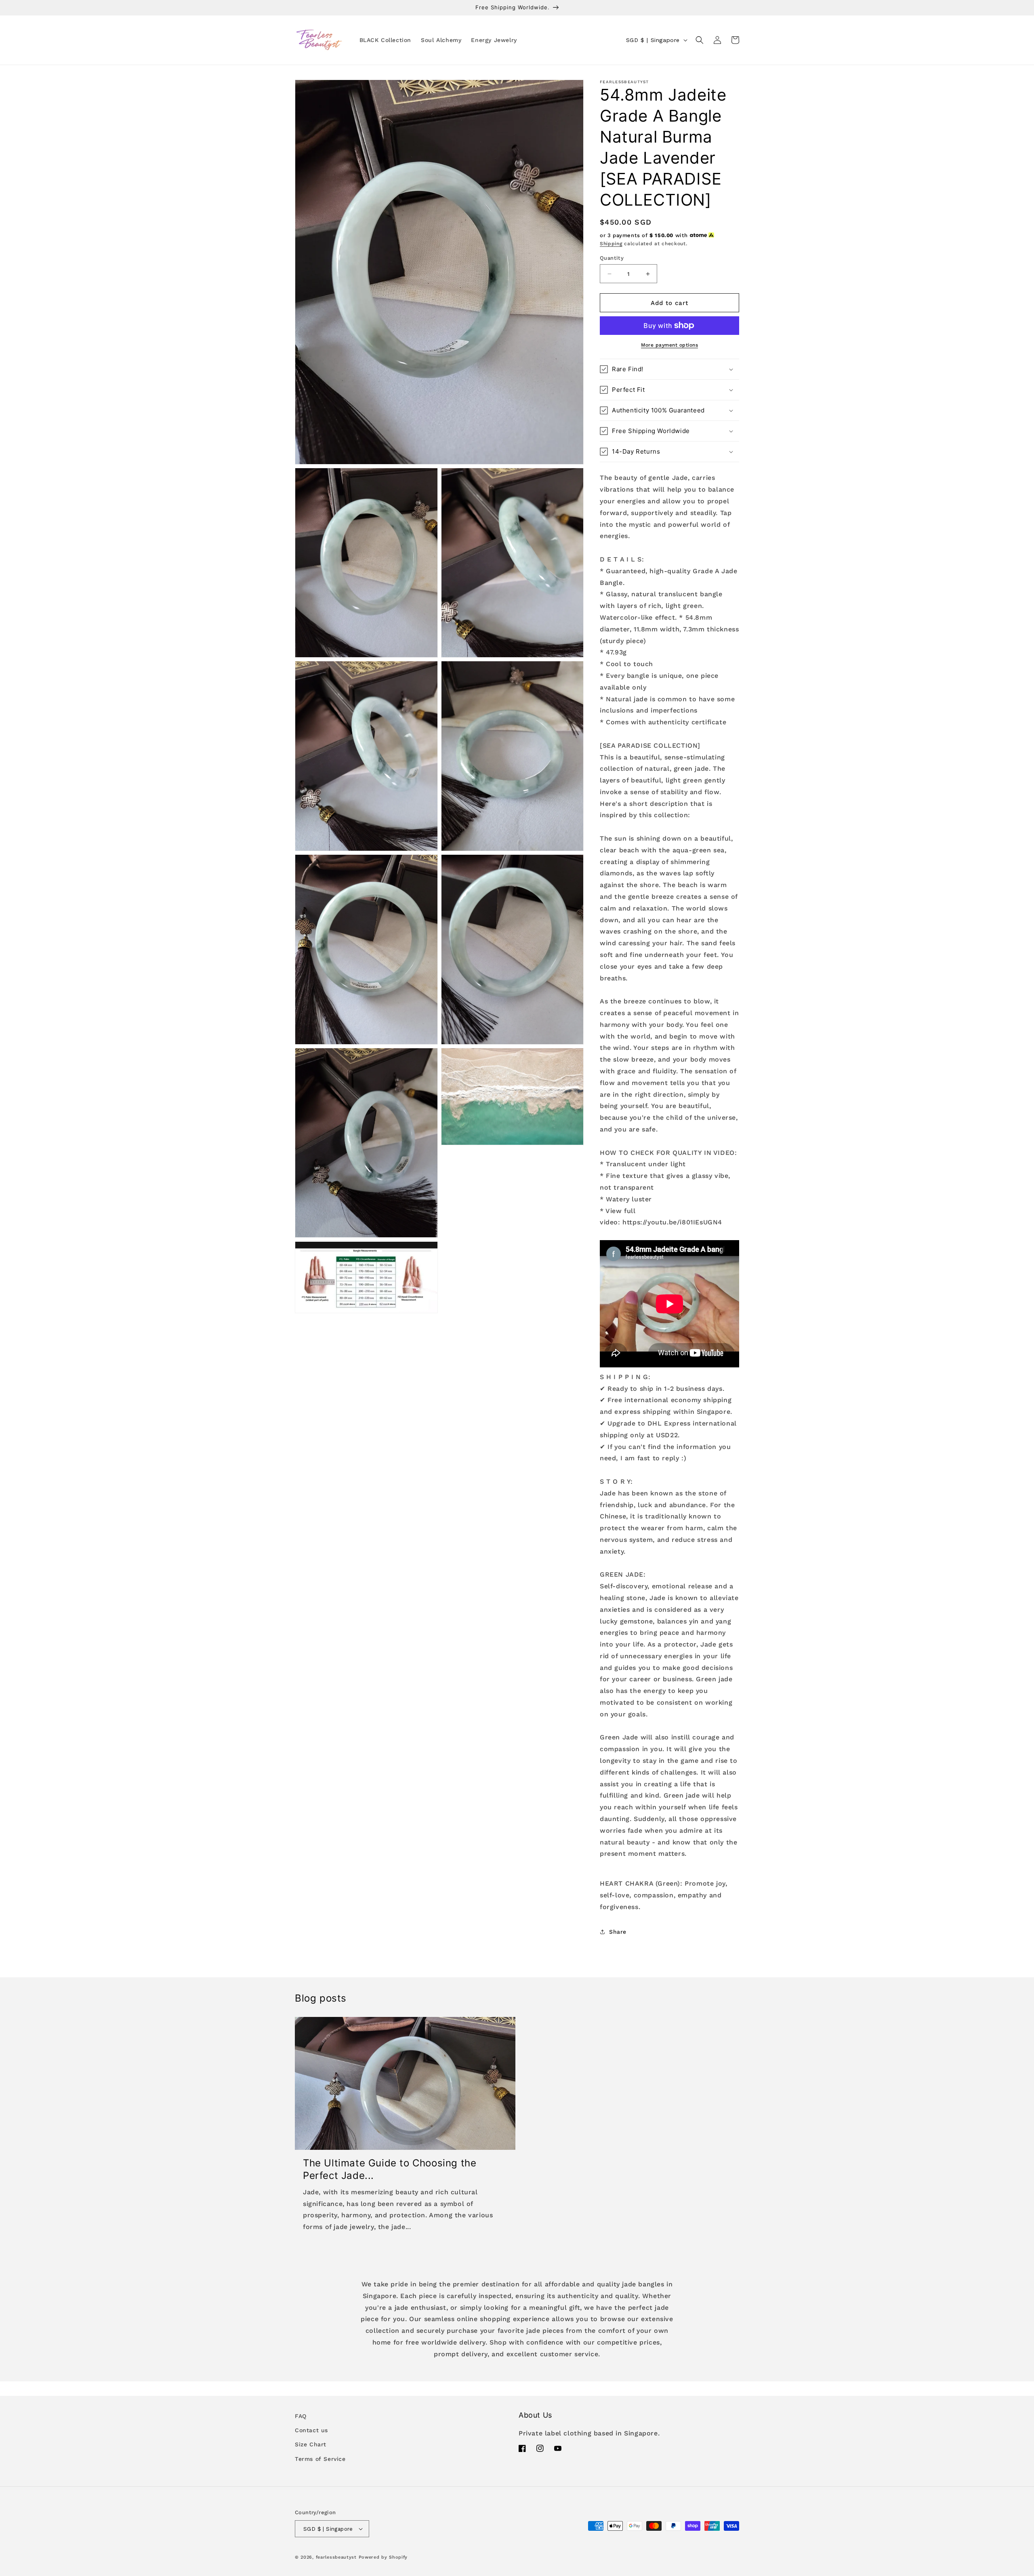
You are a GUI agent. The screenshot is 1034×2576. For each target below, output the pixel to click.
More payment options (669, 345)
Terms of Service (320, 2459)
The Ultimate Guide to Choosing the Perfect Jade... (390, 2169)
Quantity (612, 258)
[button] (700, 40)
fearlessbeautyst (336, 2557)
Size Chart (311, 2444)
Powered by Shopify (383, 2557)
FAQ (301, 2416)
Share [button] (618, 1932)
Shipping (611, 244)
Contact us (311, 2430)
